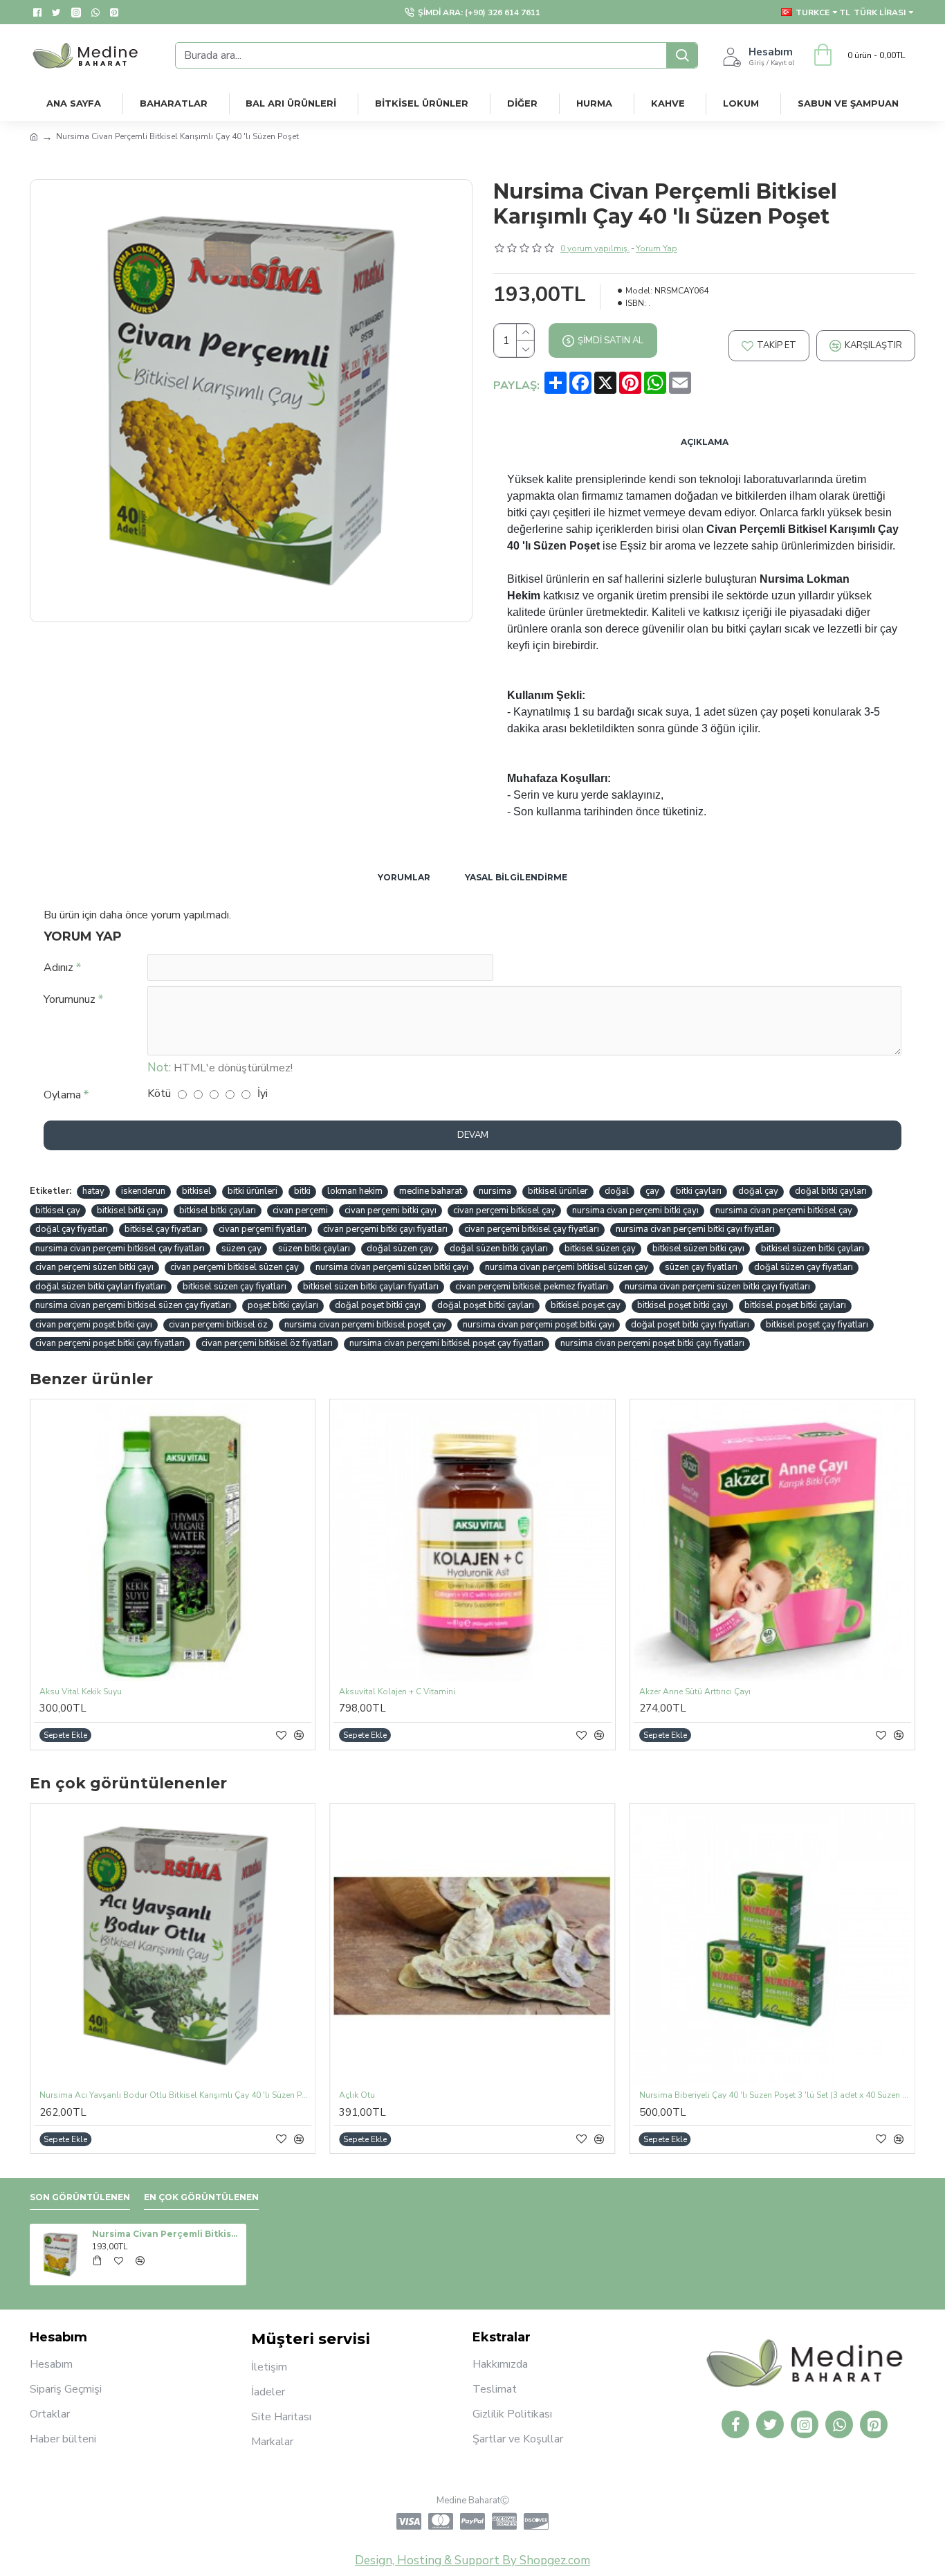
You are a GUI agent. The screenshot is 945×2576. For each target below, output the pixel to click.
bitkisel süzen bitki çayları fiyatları (371, 1287)
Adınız (58, 968)
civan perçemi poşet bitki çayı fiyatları (110, 1343)
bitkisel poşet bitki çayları (795, 1305)
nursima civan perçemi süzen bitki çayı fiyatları (717, 1287)
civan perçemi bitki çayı (391, 1210)
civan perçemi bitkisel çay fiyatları (532, 1229)
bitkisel (196, 1191)
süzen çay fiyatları (701, 1267)
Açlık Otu (357, 2095)
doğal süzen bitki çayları (499, 1249)
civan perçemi (300, 1210)
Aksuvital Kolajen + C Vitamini (397, 1692)
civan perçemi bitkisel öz (218, 1325)
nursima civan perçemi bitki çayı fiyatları (695, 1229)
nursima (495, 1191)
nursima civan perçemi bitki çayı (635, 1210)
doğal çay (758, 1191)
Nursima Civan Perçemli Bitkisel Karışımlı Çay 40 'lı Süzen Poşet (167, 2234)
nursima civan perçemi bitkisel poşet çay (365, 1325)
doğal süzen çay (400, 1249)
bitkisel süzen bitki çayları (813, 1249)
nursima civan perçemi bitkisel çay (784, 1210)
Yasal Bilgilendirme (516, 877)
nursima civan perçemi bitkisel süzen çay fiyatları (133, 1305)
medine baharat (431, 1191)
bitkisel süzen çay (600, 1249)
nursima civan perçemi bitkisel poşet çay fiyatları (447, 1343)
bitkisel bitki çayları (218, 1210)
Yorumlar (404, 877)
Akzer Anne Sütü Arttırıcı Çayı (695, 1692)
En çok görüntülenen (201, 2197)
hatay (93, 1191)
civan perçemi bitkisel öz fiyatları (267, 1343)
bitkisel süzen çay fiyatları (235, 1287)
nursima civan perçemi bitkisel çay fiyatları (120, 1249)
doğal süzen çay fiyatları (804, 1267)
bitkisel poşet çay (586, 1305)
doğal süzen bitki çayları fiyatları (101, 1287)
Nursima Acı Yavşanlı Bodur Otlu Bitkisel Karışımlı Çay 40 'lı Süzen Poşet (175, 2095)
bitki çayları (699, 1191)
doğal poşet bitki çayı (378, 1305)
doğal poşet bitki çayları (486, 1305)
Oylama (62, 1095)
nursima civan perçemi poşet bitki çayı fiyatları (652, 1343)
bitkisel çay (58, 1210)
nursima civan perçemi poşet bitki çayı (539, 1325)
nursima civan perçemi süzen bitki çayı (392, 1267)
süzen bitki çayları (314, 1249)
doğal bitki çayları (831, 1191)
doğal (617, 1191)
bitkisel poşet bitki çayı (682, 1305)
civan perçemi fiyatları (263, 1229)
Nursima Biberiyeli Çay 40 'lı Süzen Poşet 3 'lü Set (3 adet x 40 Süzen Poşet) (775, 2095)
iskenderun (143, 1191)
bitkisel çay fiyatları (163, 1229)
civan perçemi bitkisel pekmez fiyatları (532, 1287)
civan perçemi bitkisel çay (504, 1210)
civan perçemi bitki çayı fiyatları (385, 1229)
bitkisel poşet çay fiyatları (817, 1325)
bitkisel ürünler (558, 1191)
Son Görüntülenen (80, 2197)
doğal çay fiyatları (72, 1229)
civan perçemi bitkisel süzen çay (235, 1267)
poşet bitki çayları (283, 1305)
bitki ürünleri (253, 1191)
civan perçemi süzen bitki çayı (94, 1267)
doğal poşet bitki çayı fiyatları (690, 1325)
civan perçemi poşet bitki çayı (94, 1325)
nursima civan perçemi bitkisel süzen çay (567, 1267)
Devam (473, 1135)
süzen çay (241, 1249)
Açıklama (705, 442)
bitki (302, 1191)
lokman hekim (355, 1191)
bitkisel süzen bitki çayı (698, 1249)
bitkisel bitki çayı (130, 1210)
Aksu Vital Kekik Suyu (81, 1692)
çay (652, 1191)
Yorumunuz (70, 999)
